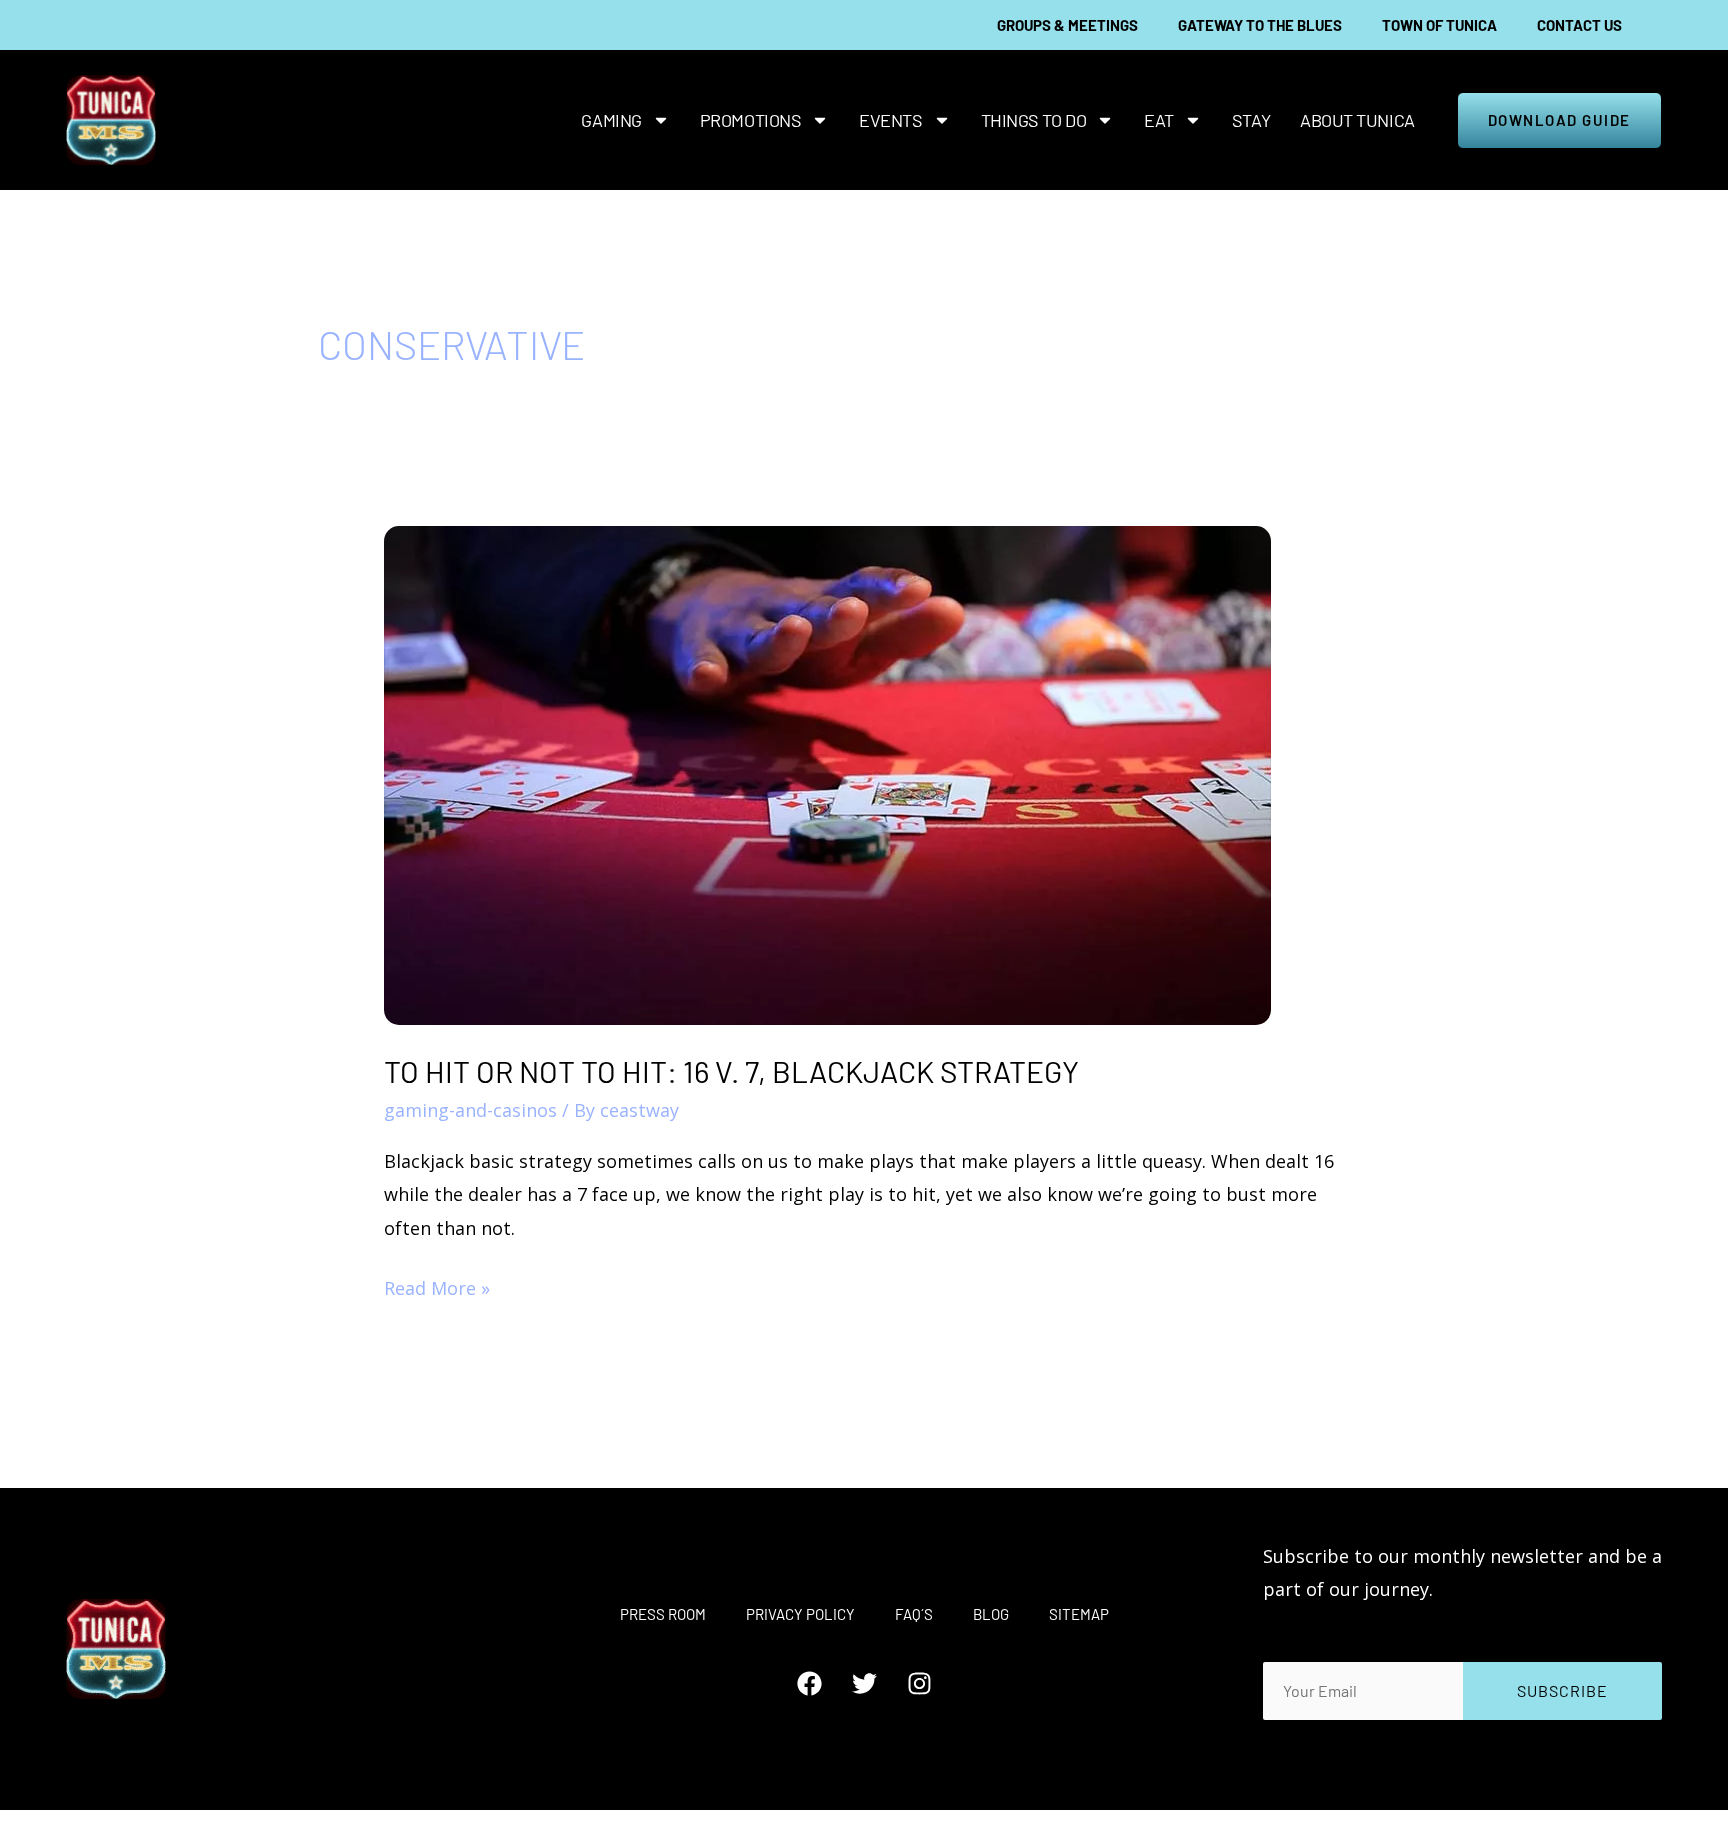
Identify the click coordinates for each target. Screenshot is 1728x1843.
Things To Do (1034, 120)
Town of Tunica (1439, 25)
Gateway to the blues (1260, 25)
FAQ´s (914, 1614)
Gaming (611, 120)
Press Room (663, 1614)
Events (890, 120)
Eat (1159, 120)
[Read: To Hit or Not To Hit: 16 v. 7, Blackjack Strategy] (827, 773)
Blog (991, 1614)
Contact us (1579, 25)
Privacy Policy (800, 1614)
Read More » (437, 1286)
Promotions (751, 120)
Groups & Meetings (1067, 25)
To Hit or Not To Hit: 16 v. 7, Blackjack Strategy (731, 1071)
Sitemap (1079, 1614)
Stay (1251, 120)
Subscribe (1562, 1690)
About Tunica (1357, 120)
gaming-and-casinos (470, 1110)
